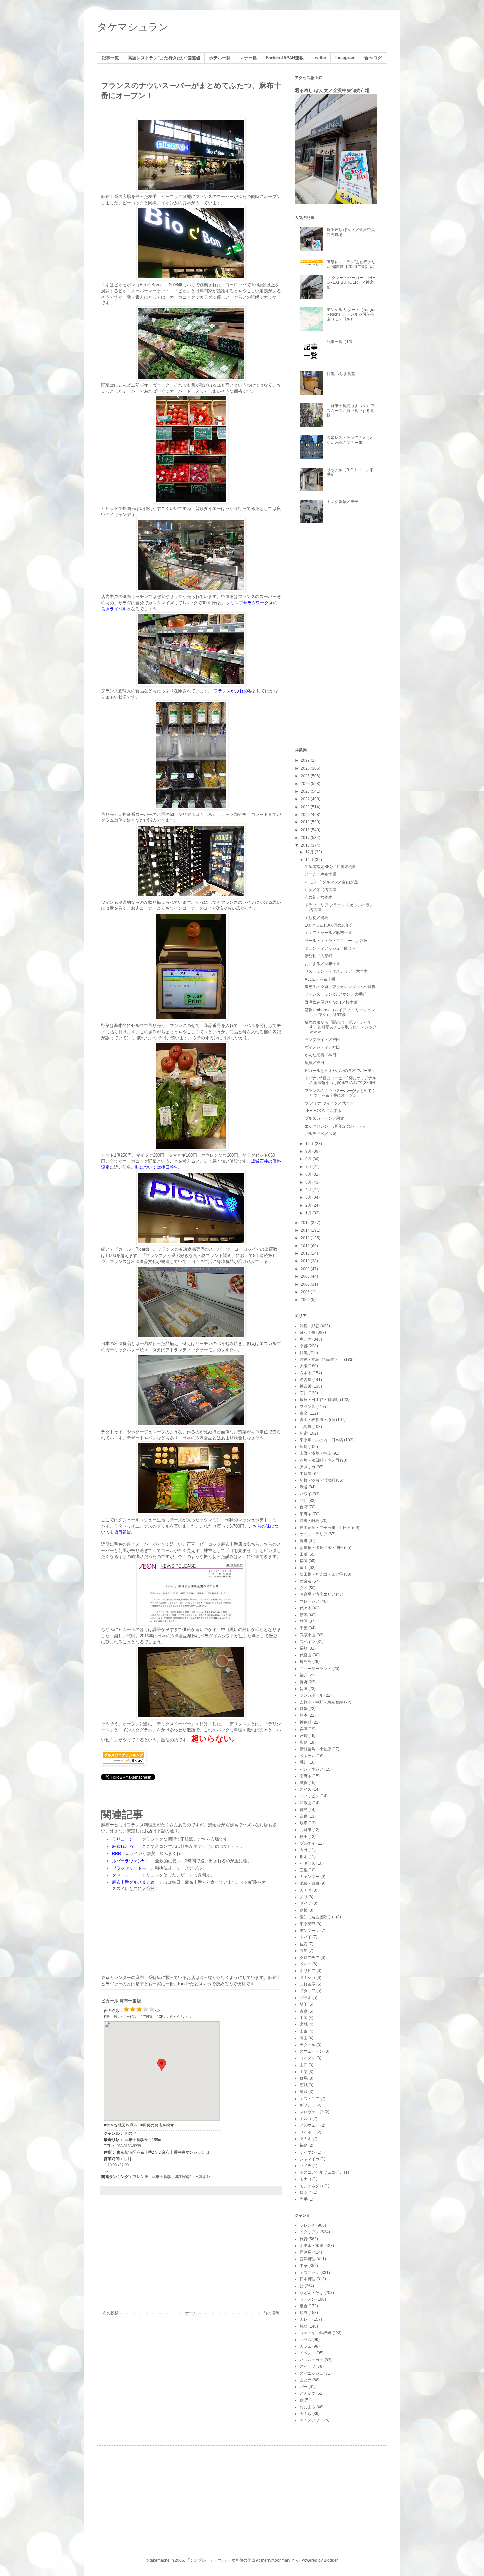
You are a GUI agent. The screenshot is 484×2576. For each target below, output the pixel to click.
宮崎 (304, 1736)
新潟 (304, 1615)
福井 (304, 1675)
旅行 (304, 2239)
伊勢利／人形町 (318, 956)
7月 (309, 1167)
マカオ (306, 2139)
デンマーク (309, 1931)
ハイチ (306, 2166)
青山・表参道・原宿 (317, 1420)
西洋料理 (308, 2259)
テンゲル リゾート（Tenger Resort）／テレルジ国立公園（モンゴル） (351, 315)
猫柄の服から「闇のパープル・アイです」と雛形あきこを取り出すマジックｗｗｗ (341, 1027)
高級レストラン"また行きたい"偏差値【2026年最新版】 (352, 264)
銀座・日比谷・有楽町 (319, 1400)
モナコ (306, 2179)
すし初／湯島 (316, 918)
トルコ (306, 2119)
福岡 (304, 1561)
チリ (304, 1897)
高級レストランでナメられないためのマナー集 (350, 440)
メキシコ (308, 1978)
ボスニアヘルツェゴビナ (321, 2172)
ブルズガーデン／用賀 (324, 1118)
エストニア (309, 2099)
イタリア (308, 1991)
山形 (304, 2031)
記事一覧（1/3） (341, 342)
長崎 (304, 1648)
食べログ (373, 58)
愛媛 (304, 1709)
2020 (306, 815)
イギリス (308, 1863)
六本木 (306, 1373)
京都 (304, 1346)
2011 (306, 1253)
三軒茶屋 (308, 1984)
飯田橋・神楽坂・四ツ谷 (321, 1574)
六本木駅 (203, 2177)
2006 (306, 1292)
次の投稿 (111, 2313)
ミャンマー (309, 1877)
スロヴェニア (311, 2112)
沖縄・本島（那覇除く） (321, 1360)
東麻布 (306, 1514)
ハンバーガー (311, 2360)
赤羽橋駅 (183, 2177)
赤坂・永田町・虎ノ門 (319, 1460)
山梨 (304, 2072)
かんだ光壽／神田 (320, 1055)
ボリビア (308, 1971)
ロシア (306, 2192)
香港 (304, 1541)
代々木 (306, 1608)
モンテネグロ (311, 2186)
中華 (304, 2266)
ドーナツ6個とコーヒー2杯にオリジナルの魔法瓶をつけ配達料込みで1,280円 (340, 1080)
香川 (304, 1762)
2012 (306, 1246)
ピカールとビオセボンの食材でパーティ (340, 1071)
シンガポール (311, 1695)
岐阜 (304, 1823)
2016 (306, 845)
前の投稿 (271, 2313)
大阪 (304, 1366)
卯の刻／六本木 (318, 897)
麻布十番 (308, 1332)
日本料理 (308, 2279)
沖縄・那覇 (309, 1326)
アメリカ (308, 1467)
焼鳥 (304, 2326)
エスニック (309, 2273)
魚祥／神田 (314, 1063)
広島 (304, 1742)
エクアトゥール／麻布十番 (328, 933)
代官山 (306, 1655)
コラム (306, 2340)
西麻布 (306, 1581)
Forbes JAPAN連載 (285, 58)
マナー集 (248, 58)
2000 (306, 1300)
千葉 (304, 1628)
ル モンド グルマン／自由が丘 (331, 882)
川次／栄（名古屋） (322, 890)
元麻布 (306, 1830)
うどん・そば (311, 2293)
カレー (306, 2319)
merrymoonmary (276, 2560)
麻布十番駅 (161, 2177)
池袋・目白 (309, 1883)
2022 (306, 799)
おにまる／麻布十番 (322, 964)
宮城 (304, 2024)
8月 (309, 1159)
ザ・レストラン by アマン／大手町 (335, 994)
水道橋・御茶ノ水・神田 (321, 1548)
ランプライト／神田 (322, 1040)
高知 (304, 1951)
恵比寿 (306, 1339)
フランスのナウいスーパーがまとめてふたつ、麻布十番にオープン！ (340, 1093)
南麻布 (306, 1776)
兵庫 (304, 1729)
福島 (304, 2145)
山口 (304, 2065)
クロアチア (309, 1958)
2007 (306, 1284)
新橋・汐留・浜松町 (317, 1480)
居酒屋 (306, 2252)
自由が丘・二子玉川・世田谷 (325, 1528)
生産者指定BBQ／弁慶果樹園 (330, 867)
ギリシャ (308, 2105)
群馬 (304, 2078)
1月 (309, 1213)
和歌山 (306, 1803)
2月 (309, 1205)
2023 (306, 791)
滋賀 (304, 1783)
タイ (304, 1588)
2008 (306, 1276)
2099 (306, 760)
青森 (304, 2011)
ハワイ (306, 1494)
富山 (304, 1568)
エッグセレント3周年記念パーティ (335, 1126)
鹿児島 (306, 1662)
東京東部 (308, 1924)
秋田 (304, 1837)
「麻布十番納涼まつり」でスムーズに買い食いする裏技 (350, 410)
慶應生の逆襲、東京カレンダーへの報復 (340, 987)
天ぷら (306, 2414)
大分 (304, 1850)
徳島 (304, 1810)
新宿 (304, 1433)
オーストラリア (313, 1534)
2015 (306, 1223)
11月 (310, 860)
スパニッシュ (311, 2373)
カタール (308, 2045)
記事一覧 (110, 58)
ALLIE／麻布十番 (320, 979)
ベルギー (308, 2132)
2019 (306, 822)
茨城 (304, 2085)
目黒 (304, 1353)
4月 (309, 1190)
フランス (308, 1407)
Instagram (345, 58)
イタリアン (309, 2232)
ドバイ (306, 1937)
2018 (306, 830)
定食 (304, 2306)
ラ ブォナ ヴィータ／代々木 (329, 1103)
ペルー (306, 1964)
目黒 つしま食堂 (341, 374)
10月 (310, 1144)
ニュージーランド (315, 1669)
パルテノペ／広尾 (320, 1134)
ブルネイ (308, 1843)
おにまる (308, 2407)
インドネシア (311, 1769)
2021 (306, 807)
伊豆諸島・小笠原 (315, 1749)
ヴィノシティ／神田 (322, 1047)
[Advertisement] (191, 2256)
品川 (304, 1501)
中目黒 (306, 1474)
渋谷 (304, 1487)
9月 (309, 1151)
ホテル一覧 (220, 58)
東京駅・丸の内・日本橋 (321, 1440)
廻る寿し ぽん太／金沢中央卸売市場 (332, 90)
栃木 (304, 1857)
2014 (306, 1230)
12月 (310, 852)
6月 (309, 1174)
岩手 (304, 2199)
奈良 (304, 1816)
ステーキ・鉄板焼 (315, 2333)
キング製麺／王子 (342, 502)
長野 (304, 1682)
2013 (306, 1238)
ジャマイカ (309, 2159)
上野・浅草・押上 (315, 1453)
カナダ (306, 1890)
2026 (306, 768)
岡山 (304, 2038)
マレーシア (309, 1601)
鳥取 (304, 2092)
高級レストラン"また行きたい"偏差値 (164, 58)
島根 (304, 1910)
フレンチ (141, 2177)
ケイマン (308, 2152)
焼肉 (304, 2313)
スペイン (308, 1642)
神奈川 (306, 1386)
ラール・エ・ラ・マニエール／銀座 (336, 941)
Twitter (320, 58)
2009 (306, 1269)
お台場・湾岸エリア (317, 1594)
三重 (304, 1870)
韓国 (304, 1689)
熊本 (304, 1715)
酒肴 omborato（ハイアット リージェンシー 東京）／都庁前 (340, 1012)
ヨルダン (308, 2058)
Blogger (331, 2560)
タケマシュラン (133, 27)
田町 (304, 1554)
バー (304, 2387)
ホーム (191, 2313)
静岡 (304, 1621)
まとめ (306, 2380)
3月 (309, 1197)
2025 (306, 776)
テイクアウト (311, 2420)
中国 (304, 2018)
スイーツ (308, 2366)
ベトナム (308, 1756)
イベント (308, 2353)
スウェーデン (311, 2051)
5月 (309, 1182)
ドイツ (306, 1903)
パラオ (306, 1998)
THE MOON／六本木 (323, 1111)
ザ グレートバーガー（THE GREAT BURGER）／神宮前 (351, 283)
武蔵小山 (308, 1635)
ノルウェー (309, 2125)
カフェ (306, 2346)
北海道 (306, 1427)
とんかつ (308, 2393)
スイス (306, 1789)
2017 (306, 838)
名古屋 (306, 1380)
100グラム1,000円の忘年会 (329, 925)
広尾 (304, 1447)
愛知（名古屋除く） (317, 1917)
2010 (306, 1261)
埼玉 (304, 2004)
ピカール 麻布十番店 (121, 2001)
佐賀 (304, 1944)
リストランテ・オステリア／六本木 (336, 971)
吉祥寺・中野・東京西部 (321, 1702)
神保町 (306, 1722)
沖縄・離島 (309, 1521)
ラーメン (308, 2299)
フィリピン (309, 1796)
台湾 (304, 1507)
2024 (306, 784)
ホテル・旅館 (311, 2246)
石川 (304, 1393)
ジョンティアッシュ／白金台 (330, 948)
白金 (304, 1413)
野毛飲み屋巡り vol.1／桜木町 (331, 1002)
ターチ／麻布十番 (320, 874)
